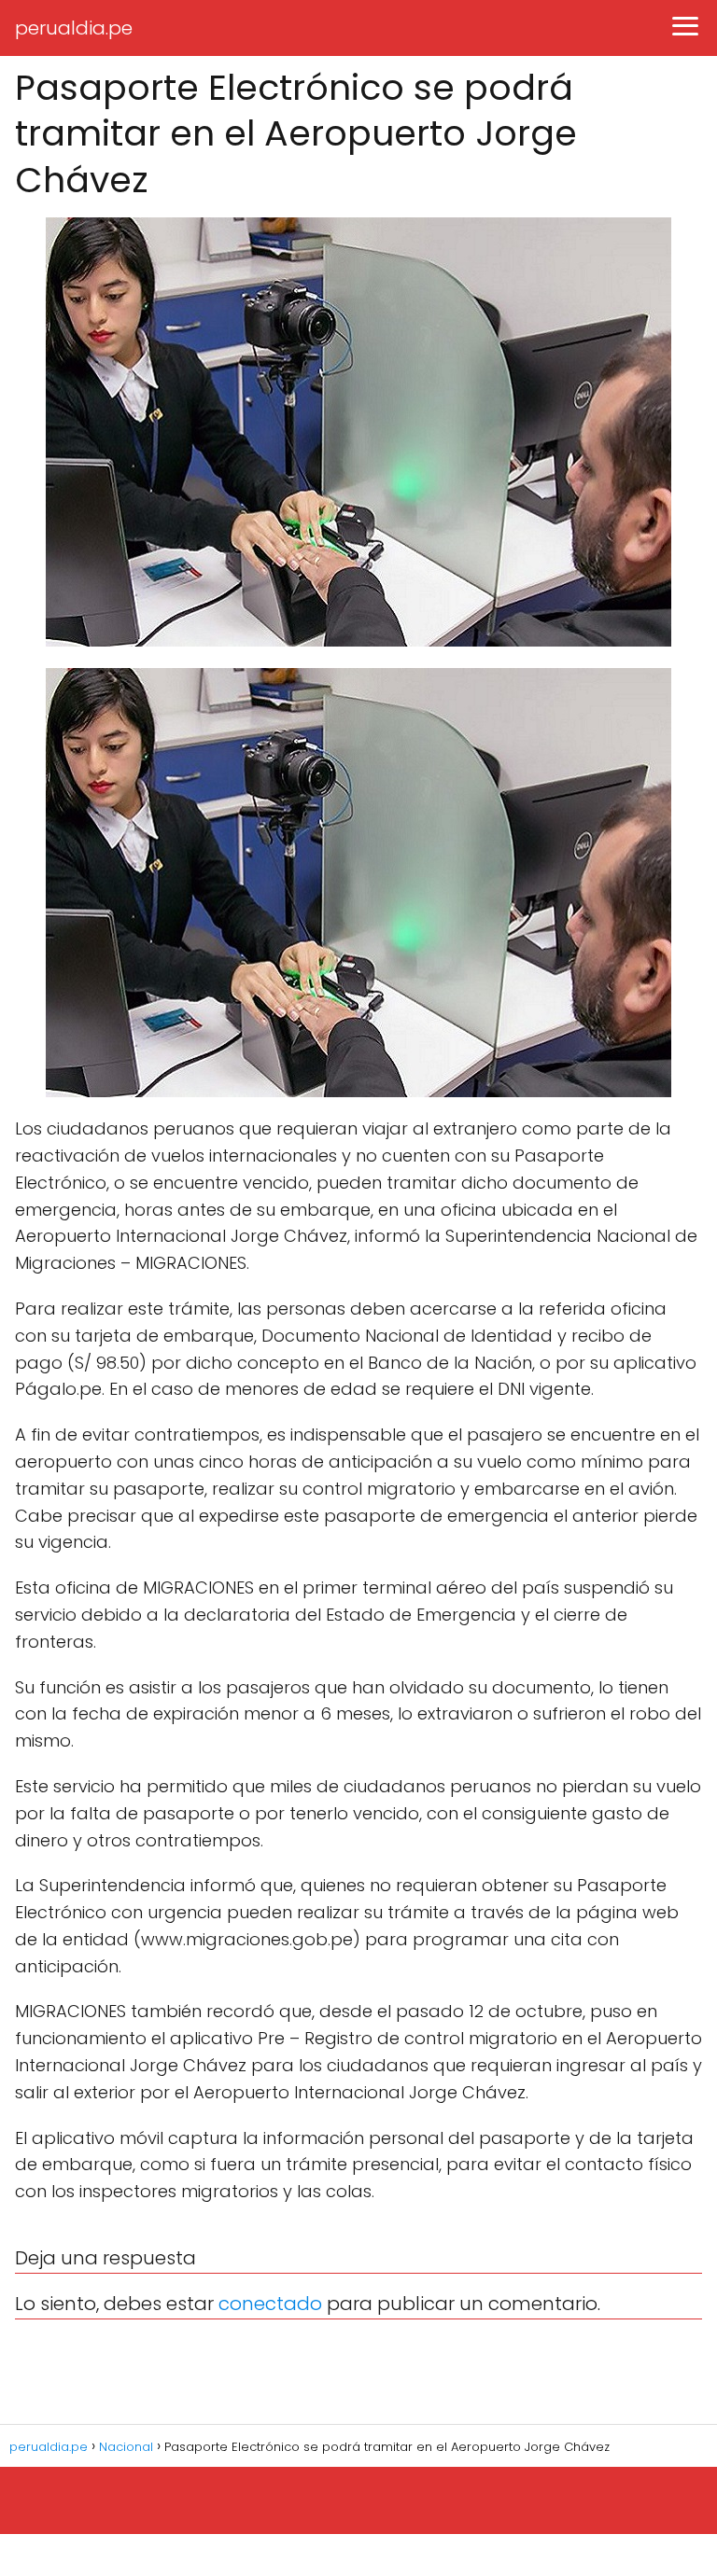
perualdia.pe (74, 28)
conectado (270, 2304)
